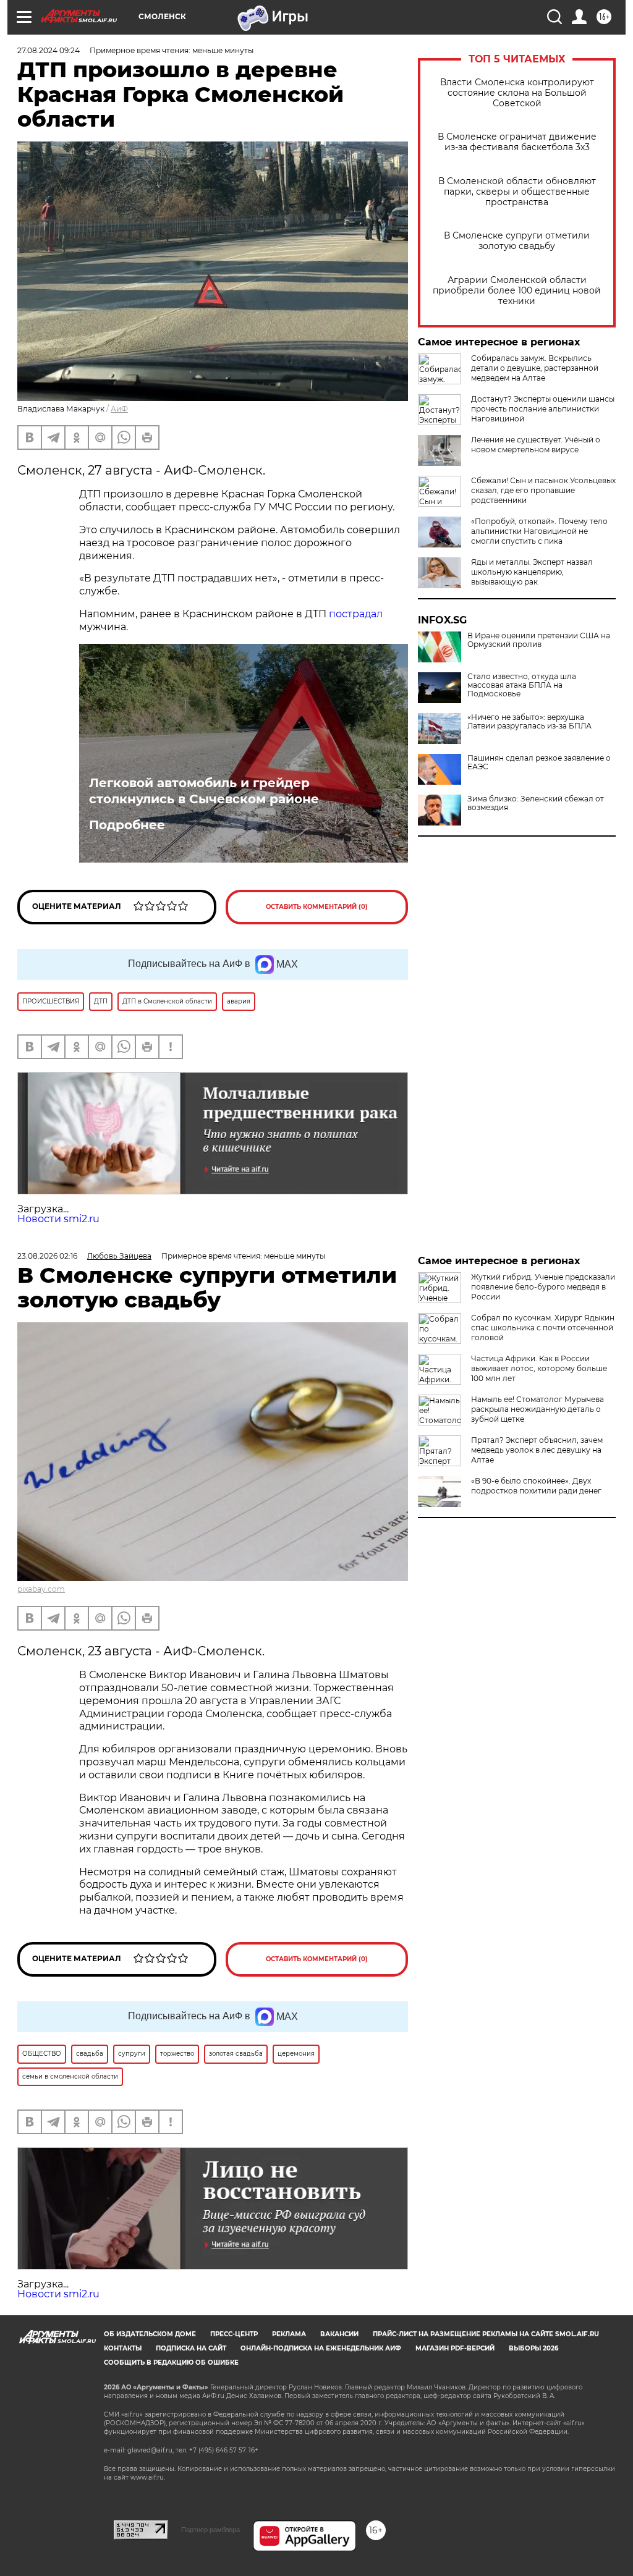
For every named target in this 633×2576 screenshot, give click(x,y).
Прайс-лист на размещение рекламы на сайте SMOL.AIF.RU (486, 2334)
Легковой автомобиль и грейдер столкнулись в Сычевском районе (204, 791)
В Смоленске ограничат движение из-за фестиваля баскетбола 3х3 (517, 142)
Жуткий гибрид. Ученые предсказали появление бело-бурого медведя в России (543, 1287)
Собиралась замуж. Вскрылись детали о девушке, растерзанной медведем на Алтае (535, 368)
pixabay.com (41, 1589)
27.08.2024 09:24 (49, 50)
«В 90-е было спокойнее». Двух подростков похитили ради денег (536, 1486)
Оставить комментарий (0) (317, 907)
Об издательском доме (150, 2334)
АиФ (119, 409)
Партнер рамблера (210, 2530)
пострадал (356, 614)
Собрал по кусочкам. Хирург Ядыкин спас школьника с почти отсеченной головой (543, 1328)
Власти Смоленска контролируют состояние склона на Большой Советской (517, 93)
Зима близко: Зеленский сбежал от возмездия (536, 803)
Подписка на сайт (191, 2348)
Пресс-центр (234, 2334)
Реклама (289, 2334)
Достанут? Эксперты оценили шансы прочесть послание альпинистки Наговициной (543, 409)
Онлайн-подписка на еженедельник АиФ (321, 2348)
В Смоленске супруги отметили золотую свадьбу (517, 241)
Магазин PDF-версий (455, 2348)
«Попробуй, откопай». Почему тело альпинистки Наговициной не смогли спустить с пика (539, 531)
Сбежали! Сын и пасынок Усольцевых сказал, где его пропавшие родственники (543, 490)
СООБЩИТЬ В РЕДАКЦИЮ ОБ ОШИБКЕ (171, 2363)
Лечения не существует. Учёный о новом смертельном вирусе (536, 445)
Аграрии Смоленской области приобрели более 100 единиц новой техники (517, 291)
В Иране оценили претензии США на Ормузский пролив (539, 640)
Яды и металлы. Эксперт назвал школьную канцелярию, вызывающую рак (532, 572)
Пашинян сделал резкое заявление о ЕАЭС (539, 762)
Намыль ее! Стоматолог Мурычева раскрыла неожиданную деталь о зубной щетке (537, 1409)
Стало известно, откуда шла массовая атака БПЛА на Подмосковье (522, 685)
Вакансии (339, 2334)
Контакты (123, 2348)
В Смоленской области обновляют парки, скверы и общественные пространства (517, 192)
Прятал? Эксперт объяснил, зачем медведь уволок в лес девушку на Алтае (537, 1450)
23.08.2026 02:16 (47, 1256)
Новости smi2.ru (58, 1219)
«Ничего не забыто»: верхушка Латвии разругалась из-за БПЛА (529, 722)
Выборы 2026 (533, 2348)
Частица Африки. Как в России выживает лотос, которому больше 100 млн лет (539, 1368)
